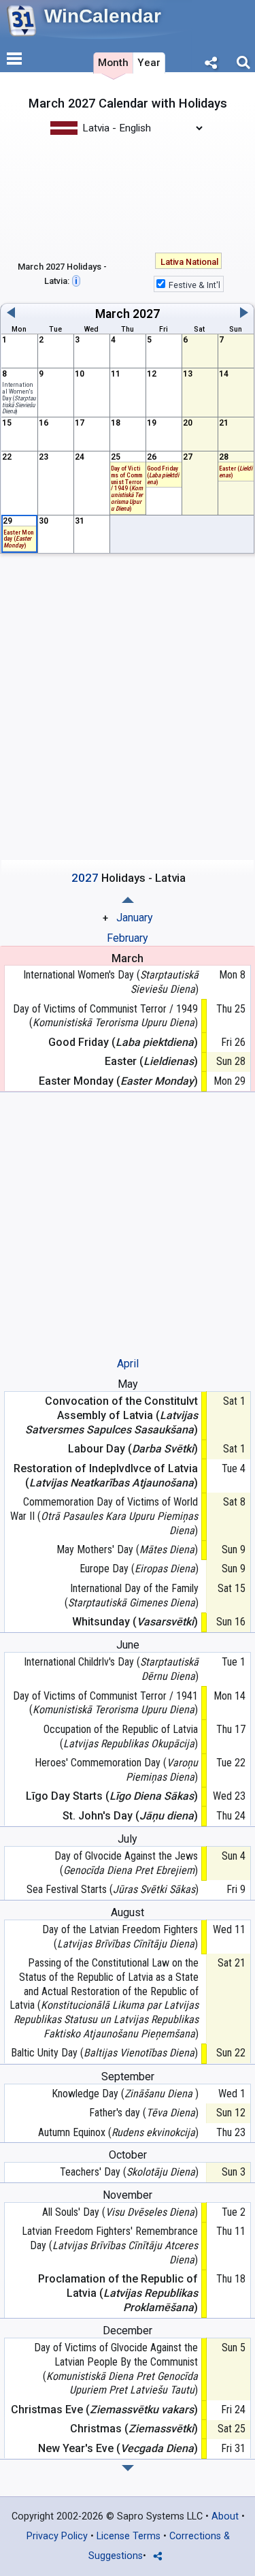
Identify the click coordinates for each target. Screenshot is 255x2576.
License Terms (129, 2536)
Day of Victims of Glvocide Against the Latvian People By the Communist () (116, 2369)
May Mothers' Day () (127, 1549)
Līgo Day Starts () (112, 1796)
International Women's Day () (19, 398)
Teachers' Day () (129, 2172)
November (128, 2195)
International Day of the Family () (131, 1595)
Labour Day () (133, 1449)
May (128, 1384)
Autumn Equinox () (118, 2132)
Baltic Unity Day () (104, 2053)
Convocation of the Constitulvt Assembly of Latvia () (112, 1415)
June (128, 1645)
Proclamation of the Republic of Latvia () (118, 2293)
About (225, 2516)
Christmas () (134, 2429)
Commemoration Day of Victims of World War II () (104, 1516)
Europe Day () (139, 1569)
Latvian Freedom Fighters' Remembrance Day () (110, 2245)
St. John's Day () (130, 1816)
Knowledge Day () (125, 2094)
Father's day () (143, 2113)
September (128, 2077)
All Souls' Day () (120, 2212)
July (128, 1839)
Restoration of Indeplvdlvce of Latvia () (106, 1476)
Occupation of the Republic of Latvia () (121, 1736)
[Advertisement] (128, 193)
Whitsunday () (135, 1622)
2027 (146, 314)
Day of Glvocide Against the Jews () (126, 1863)
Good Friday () (163, 475)
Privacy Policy (57, 2536)
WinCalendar (103, 16)
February (128, 938)
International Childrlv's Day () (111, 1669)
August (128, 1912)
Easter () (236, 472)
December (128, 2331)
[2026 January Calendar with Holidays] (128, 2468)
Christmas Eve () (104, 2410)
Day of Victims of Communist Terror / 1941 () (105, 1703)
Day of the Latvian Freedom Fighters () (120, 1937)
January (135, 918)
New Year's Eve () (118, 2448)
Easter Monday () (18, 539)
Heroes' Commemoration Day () (116, 1770)
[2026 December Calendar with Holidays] (128, 900)
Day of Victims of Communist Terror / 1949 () (105, 1016)
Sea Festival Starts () (112, 1889)
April (128, 1364)
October (128, 2155)
